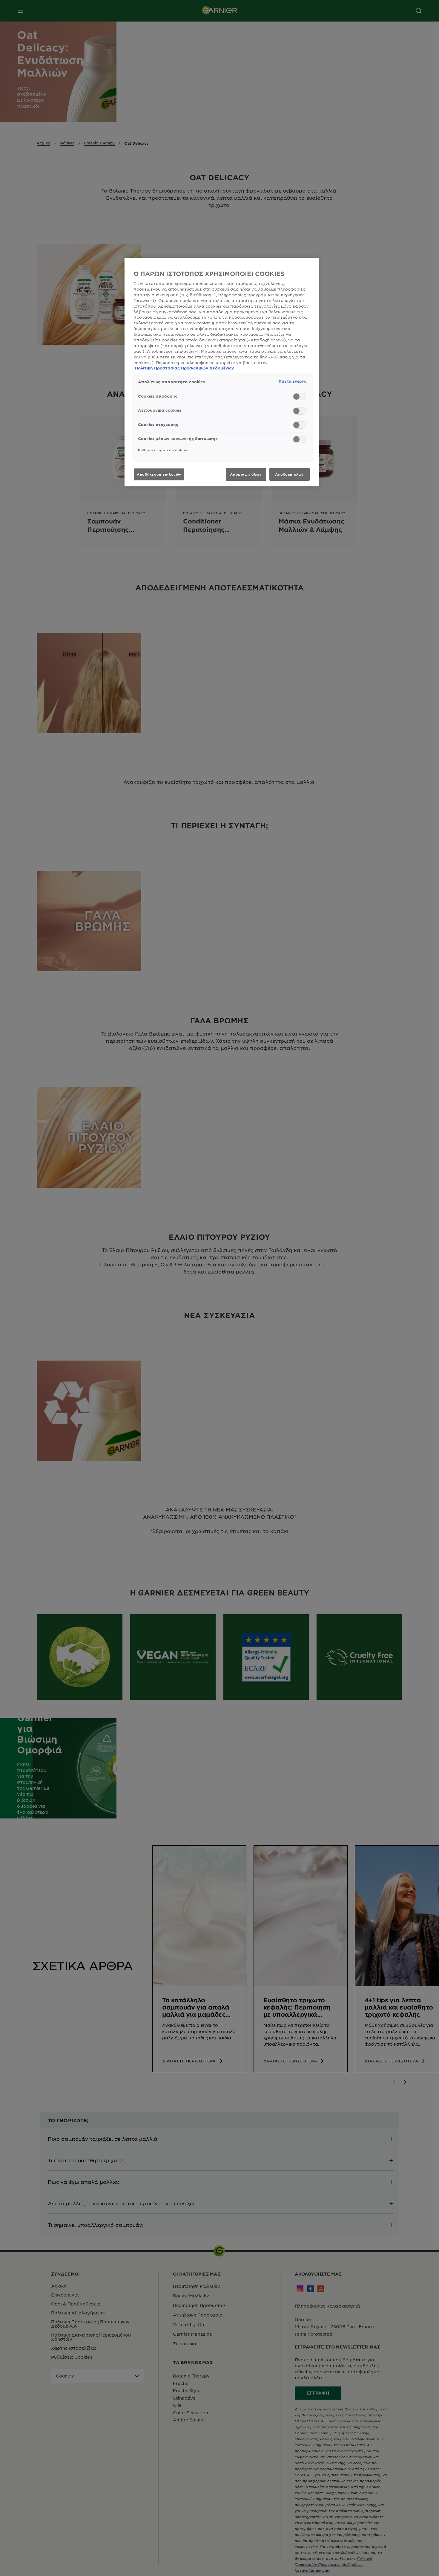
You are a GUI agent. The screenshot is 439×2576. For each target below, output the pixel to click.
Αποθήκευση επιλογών (159, 474)
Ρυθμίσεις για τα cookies (163, 450)
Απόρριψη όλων (246, 474)
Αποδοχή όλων (290, 474)
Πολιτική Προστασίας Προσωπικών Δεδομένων (184, 368)
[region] (222, 372)
